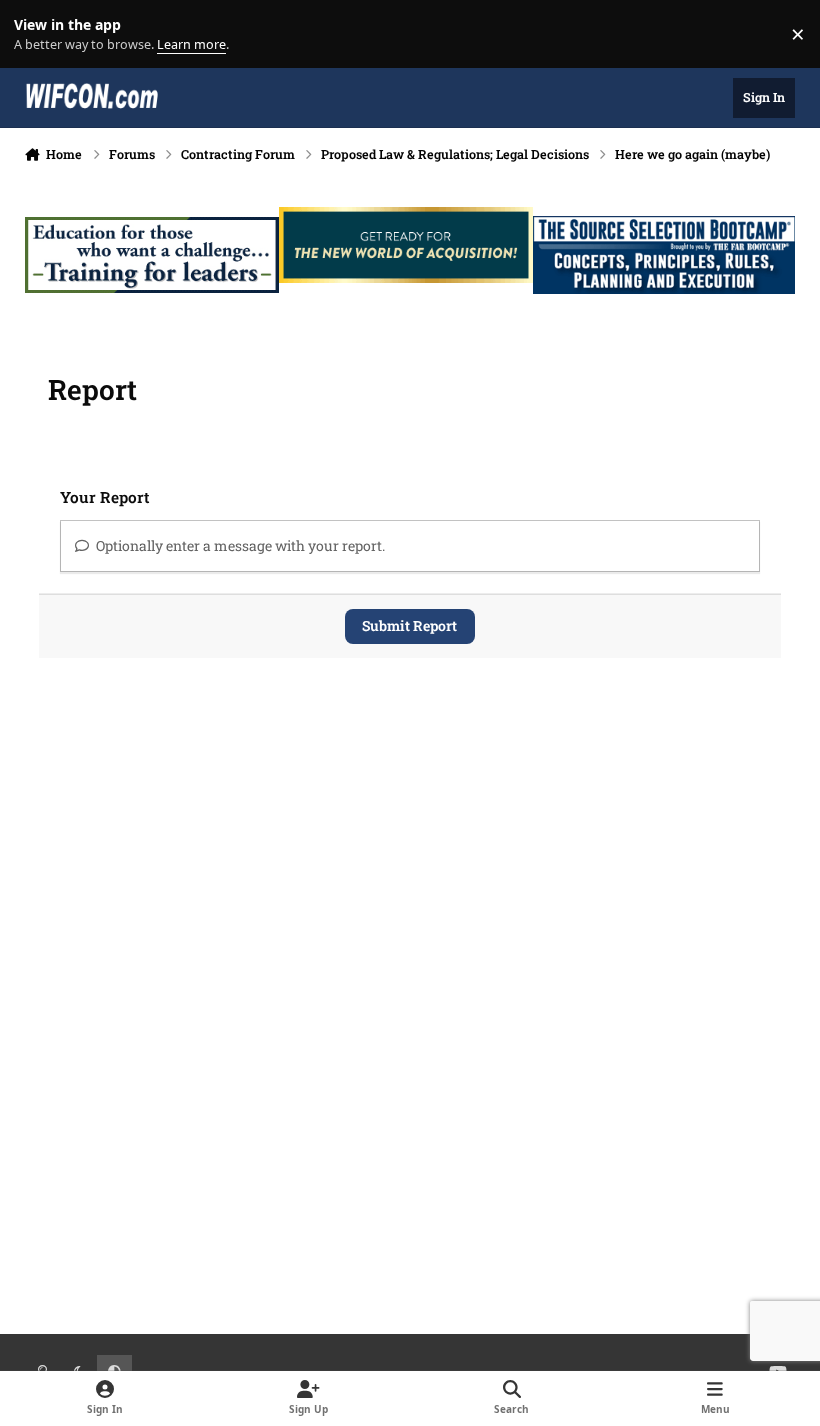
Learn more (38, 34)
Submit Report (409, 625)
